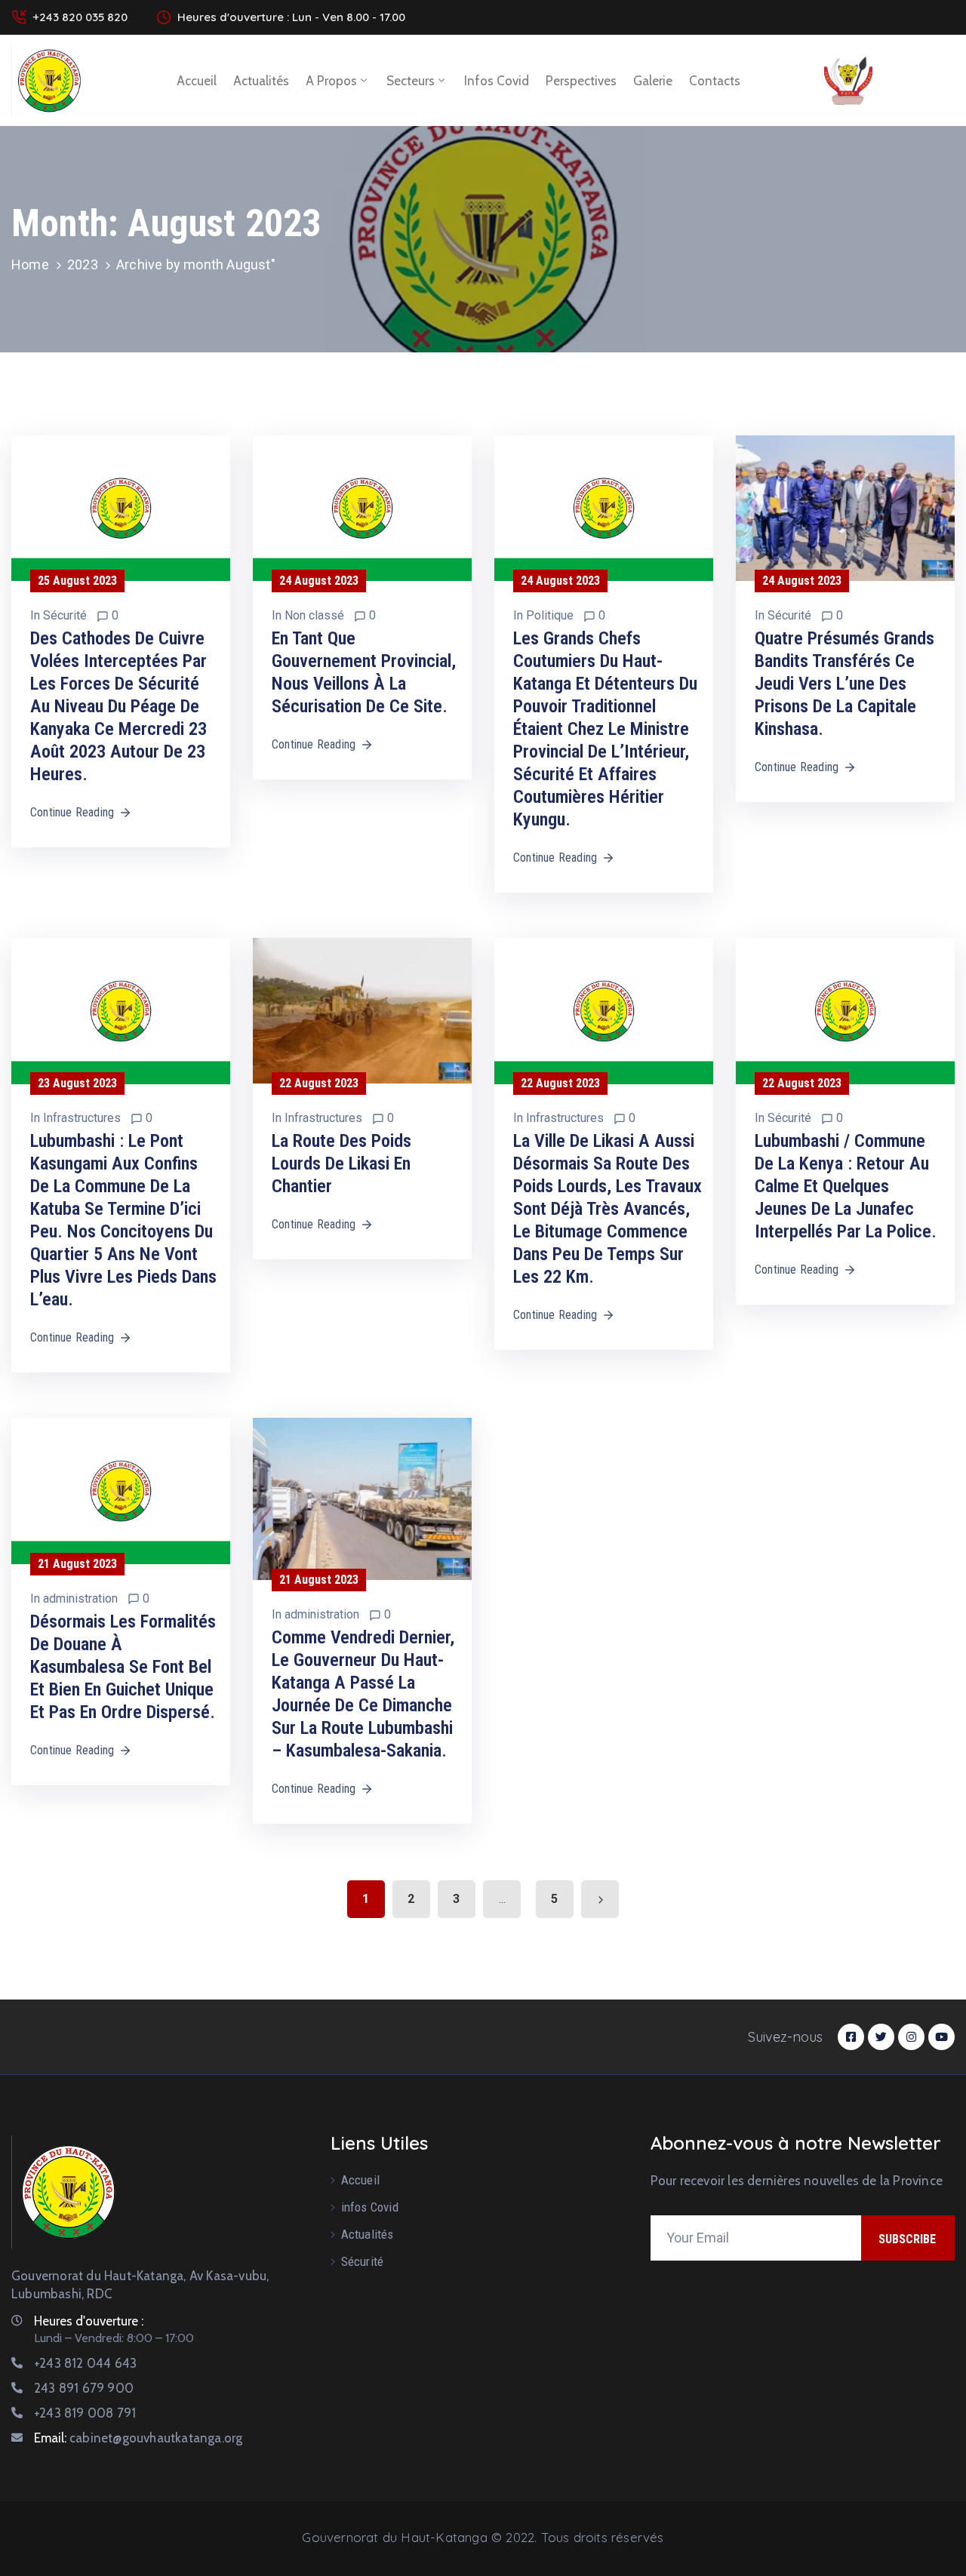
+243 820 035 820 (80, 17)
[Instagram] (911, 2037)
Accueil (197, 81)
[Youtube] (941, 2037)
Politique (550, 615)
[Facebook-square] (851, 2037)
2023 (83, 264)
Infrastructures (82, 1118)
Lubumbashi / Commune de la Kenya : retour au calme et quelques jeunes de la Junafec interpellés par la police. (846, 1186)
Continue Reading (72, 812)
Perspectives (581, 81)
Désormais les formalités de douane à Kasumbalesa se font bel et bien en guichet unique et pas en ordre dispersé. (123, 1667)
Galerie (653, 81)
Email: (138, 2438)
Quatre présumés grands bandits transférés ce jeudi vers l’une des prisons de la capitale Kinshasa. (844, 684)
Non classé (314, 615)
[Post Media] (121, 508)
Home (30, 264)
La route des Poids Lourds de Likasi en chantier (341, 1164)
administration (80, 1598)
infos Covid (497, 81)
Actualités (261, 81)
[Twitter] (881, 2037)
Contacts (715, 81)
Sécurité (65, 615)
